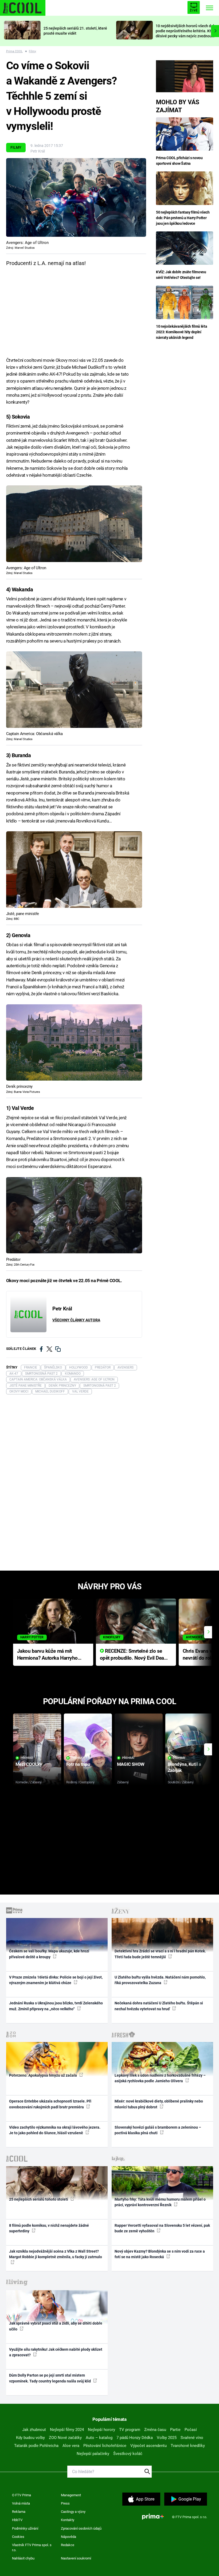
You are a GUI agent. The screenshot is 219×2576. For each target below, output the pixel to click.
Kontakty (68, 2520)
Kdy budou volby (30, 2438)
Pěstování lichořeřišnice (105, 2446)
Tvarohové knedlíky (188, 2446)
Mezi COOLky (29, 1764)
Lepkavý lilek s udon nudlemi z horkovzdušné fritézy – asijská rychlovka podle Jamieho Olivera (160, 2078)
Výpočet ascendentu (148, 2446)
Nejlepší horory (101, 2430)
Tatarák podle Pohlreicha (36, 2446)
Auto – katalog (99, 2438)
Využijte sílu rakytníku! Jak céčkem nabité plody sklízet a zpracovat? (56, 2352)
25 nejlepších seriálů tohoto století (39, 2199)
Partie (175, 2430)
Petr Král (38, 151)
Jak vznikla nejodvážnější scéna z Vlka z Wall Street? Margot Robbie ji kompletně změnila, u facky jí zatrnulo (56, 2254)
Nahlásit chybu (23, 2558)
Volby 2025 (167, 2438)
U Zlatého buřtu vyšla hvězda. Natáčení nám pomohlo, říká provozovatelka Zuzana (160, 1980)
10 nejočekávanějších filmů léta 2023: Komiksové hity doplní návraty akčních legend (181, 332)
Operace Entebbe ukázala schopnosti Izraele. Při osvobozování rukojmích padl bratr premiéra (50, 2104)
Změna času (155, 2430)
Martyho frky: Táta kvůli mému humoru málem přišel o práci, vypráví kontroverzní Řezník (160, 2202)
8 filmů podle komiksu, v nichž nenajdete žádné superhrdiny (49, 2228)
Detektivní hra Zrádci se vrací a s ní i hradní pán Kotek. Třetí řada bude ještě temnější (160, 1954)
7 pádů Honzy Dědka (135, 2438)
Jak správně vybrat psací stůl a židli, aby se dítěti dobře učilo (56, 2326)
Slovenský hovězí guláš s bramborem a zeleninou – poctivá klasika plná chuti (158, 2130)
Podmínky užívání (25, 2528)
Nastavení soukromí (76, 2558)
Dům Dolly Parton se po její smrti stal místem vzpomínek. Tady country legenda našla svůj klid (50, 2378)
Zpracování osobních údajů (81, 2528)
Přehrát (27, 1758)
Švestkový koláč (128, 2454)
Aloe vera (71, 2446)
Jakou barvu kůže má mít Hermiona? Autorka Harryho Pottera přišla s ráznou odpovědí (47, 1655)
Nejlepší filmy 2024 (67, 2430)
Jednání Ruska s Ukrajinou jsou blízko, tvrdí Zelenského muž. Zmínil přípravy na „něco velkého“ (56, 2006)
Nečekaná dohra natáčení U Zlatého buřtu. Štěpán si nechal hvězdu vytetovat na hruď (159, 2006)
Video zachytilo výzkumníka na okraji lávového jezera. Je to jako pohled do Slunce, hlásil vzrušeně (55, 2130)
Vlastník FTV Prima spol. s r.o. (32, 2548)
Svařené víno (192, 2438)
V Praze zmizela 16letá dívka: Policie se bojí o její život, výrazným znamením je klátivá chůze (56, 1980)
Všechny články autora (76, 1320)
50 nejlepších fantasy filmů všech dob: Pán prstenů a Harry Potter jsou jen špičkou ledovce (183, 218)
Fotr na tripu (78, 1764)
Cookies (18, 2537)
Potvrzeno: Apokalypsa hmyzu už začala (43, 2075)
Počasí (191, 2430)
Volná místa (21, 2503)
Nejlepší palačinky (93, 2454)
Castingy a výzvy (73, 2512)
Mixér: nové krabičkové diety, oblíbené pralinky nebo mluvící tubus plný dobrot (159, 2104)
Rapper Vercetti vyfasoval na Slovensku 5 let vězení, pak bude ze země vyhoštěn (162, 2228)
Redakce (68, 2545)
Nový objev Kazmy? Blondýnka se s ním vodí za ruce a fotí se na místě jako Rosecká (160, 2254)
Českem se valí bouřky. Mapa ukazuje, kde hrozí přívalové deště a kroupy (49, 1954)
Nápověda (69, 2537)
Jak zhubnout (34, 2430)
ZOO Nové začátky (65, 2438)
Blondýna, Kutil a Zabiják (184, 1767)
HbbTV (17, 2520)
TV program (130, 2430)
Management (71, 2495)
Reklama (19, 2512)
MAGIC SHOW (131, 1764)
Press (65, 2503)
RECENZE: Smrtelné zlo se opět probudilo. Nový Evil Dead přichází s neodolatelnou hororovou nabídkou (133, 1655)
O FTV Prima (21, 2495)
